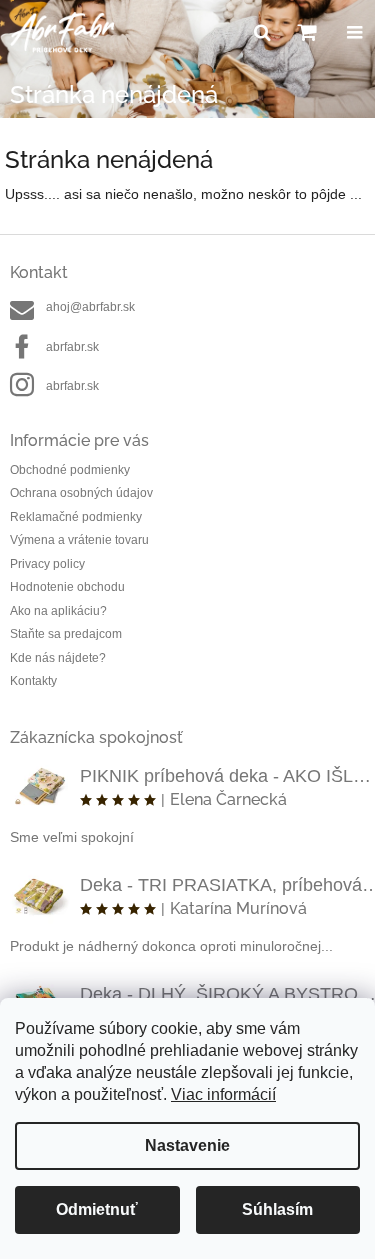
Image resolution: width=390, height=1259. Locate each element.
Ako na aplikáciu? (58, 611)
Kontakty (33, 681)
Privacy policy (47, 564)
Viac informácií (223, 1094)
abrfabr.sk (72, 347)
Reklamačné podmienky (76, 517)
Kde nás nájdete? (58, 658)
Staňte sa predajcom (66, 634)
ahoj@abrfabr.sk (90, 307)
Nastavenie (187, 1145)
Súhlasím (277, 1209)
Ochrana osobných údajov (81, 493)
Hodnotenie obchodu (67, 587)
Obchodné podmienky (70, 470)
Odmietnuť (97, 1209)
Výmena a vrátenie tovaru (79, 540)
